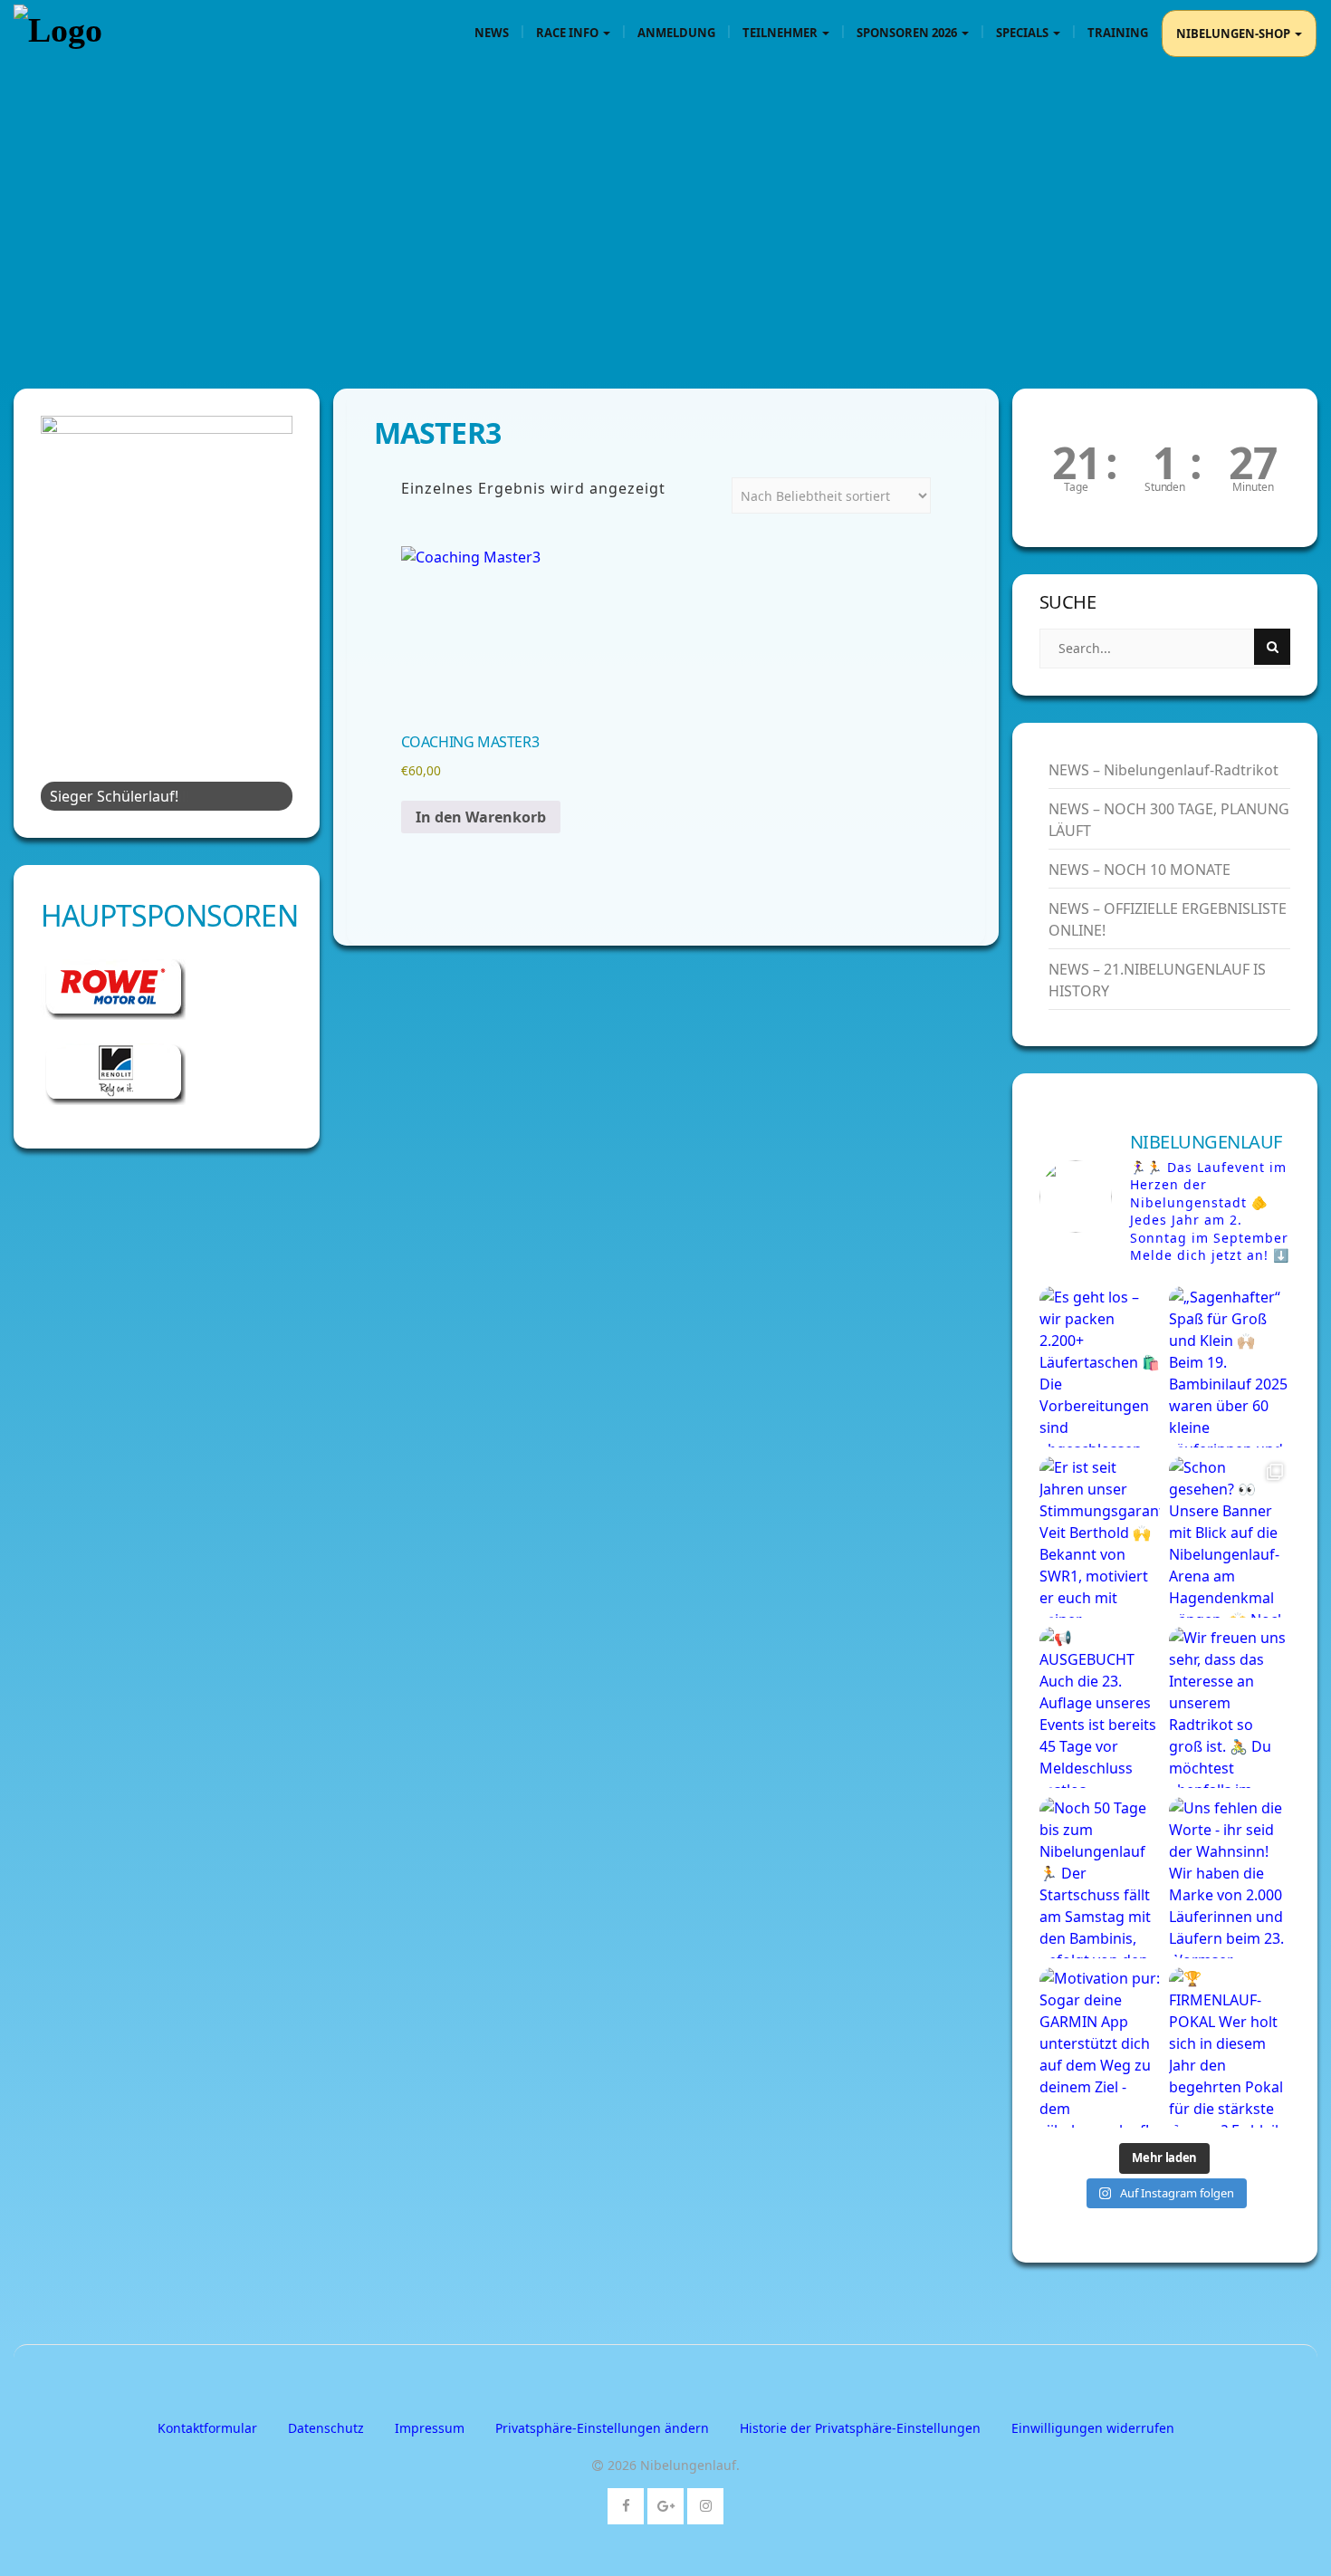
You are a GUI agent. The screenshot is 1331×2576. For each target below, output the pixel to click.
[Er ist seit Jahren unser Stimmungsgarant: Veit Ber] (1100, 1537)
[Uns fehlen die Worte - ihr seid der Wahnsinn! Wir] (1230, 1878)
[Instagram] (706, 2502)
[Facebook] (626, 2502)
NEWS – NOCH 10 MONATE (1139, 870)
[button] (602, 2428)
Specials (1024, 33)
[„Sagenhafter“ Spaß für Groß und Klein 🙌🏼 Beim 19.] (1230, 1367)
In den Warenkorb (481, 817)
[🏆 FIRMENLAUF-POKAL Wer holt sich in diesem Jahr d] (1230, 2048)
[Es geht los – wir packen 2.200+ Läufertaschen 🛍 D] (1100, 1367)
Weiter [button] (270, 609)
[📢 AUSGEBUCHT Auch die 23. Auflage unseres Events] (1100, 1707)
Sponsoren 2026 (908, 33)
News (492, 33)
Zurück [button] (63, 609)
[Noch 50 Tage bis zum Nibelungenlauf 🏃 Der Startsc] (1100, 1878)
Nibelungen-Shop (1235, 34)
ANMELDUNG (676, 33)
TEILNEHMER (781, 33)
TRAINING (1118, 33)
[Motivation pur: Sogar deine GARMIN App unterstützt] (1100, 2048)
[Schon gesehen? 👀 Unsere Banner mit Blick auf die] (1230, 1537)
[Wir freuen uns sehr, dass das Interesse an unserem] (1230, 1707)
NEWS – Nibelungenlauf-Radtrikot (1163, 770)
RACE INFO (569, 33)
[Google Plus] (666, 2502)
